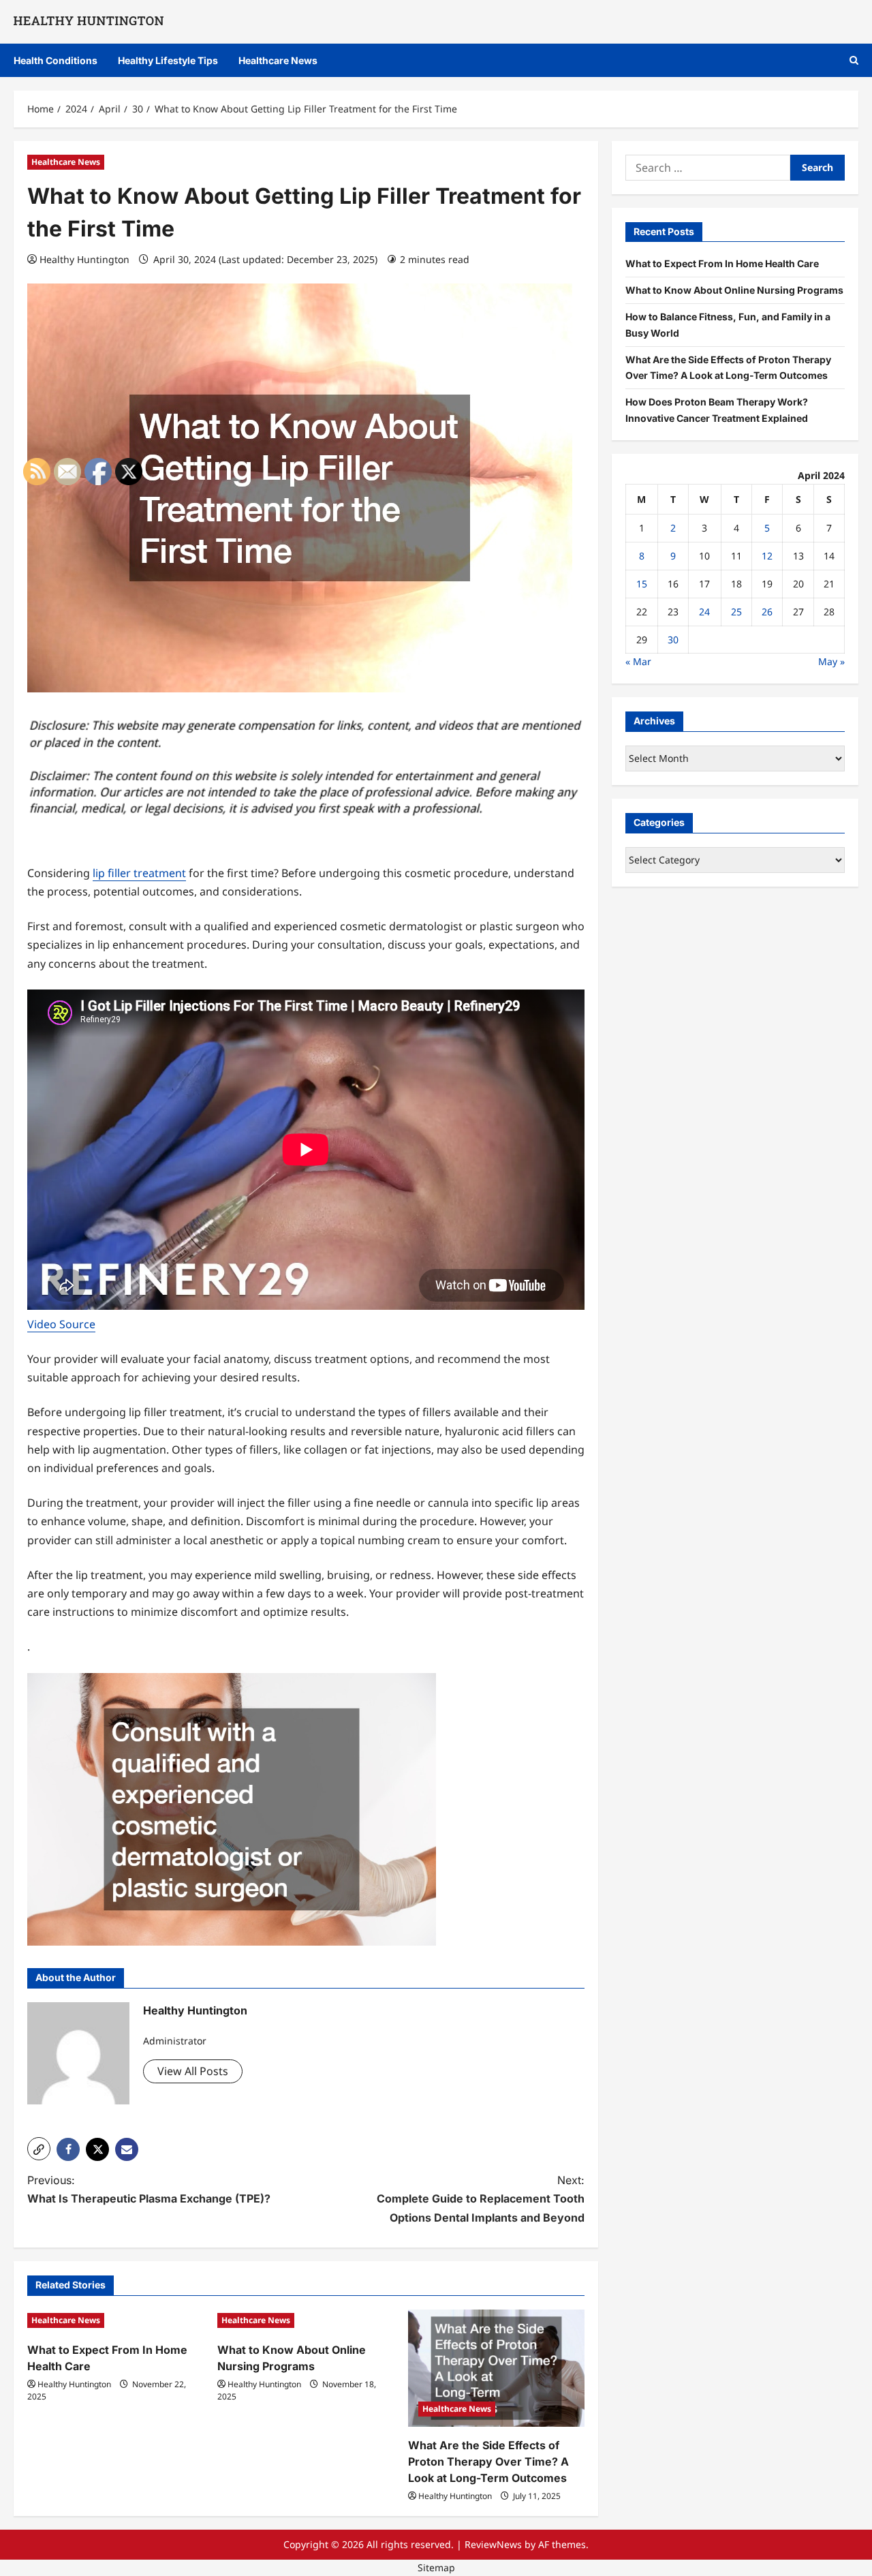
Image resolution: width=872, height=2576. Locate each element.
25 (736, 612)
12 (767, 556)
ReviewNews (493, 2544)
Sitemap (436, 2567)
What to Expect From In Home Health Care (722, 263)
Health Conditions (56, 60)
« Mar (638, 661)
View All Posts (193, 2071)
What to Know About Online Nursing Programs (734, 290)
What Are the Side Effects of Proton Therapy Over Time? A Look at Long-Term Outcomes (488, 2462)
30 (673, 640)
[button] (854, 60)
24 (704, 612)
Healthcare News (278, 60)
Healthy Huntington (84, 259)
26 (767, 612)
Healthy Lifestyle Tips (168, 60)
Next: (481, 2198)
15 (642, 584)
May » (831, 661)
